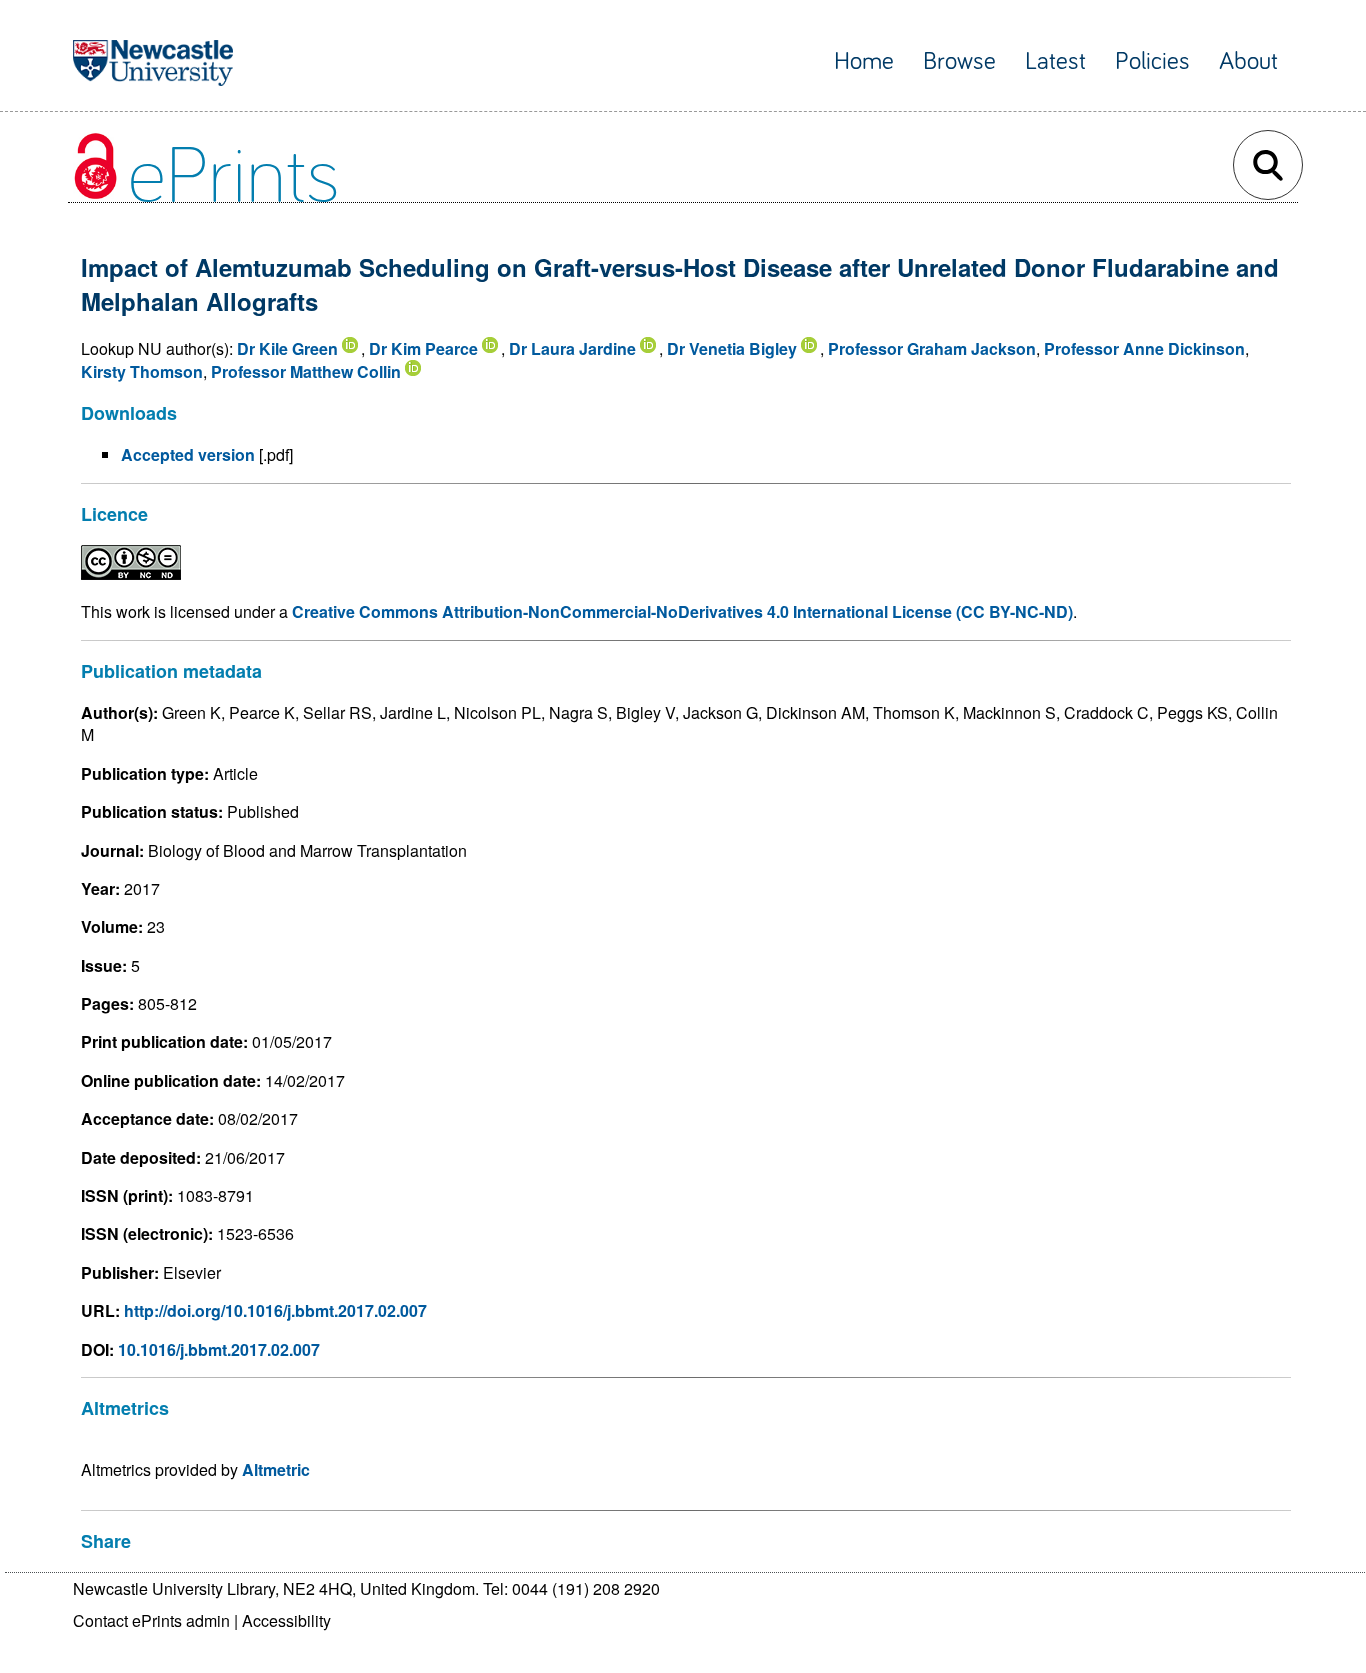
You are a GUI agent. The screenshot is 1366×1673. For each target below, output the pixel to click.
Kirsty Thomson (142, 371)
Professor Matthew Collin (306, 371)
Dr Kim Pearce (423, 348)
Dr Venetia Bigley (732, 348)
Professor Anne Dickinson (1144, 348)
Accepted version (188, 454)
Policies (1152, 61)
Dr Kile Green (287, 348)
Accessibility (286, 1620)
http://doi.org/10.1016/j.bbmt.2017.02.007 (275, 1310)
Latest (1055, 61)
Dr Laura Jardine (572, 348)
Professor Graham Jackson (932, 348)
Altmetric (276, 1469)
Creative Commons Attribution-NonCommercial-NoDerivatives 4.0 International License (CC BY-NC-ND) (682, 611)
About (1248, 61)
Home (864, 61)
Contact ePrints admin (151, 1620)
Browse (959, 61)
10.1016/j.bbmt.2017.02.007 (219, 1349)
